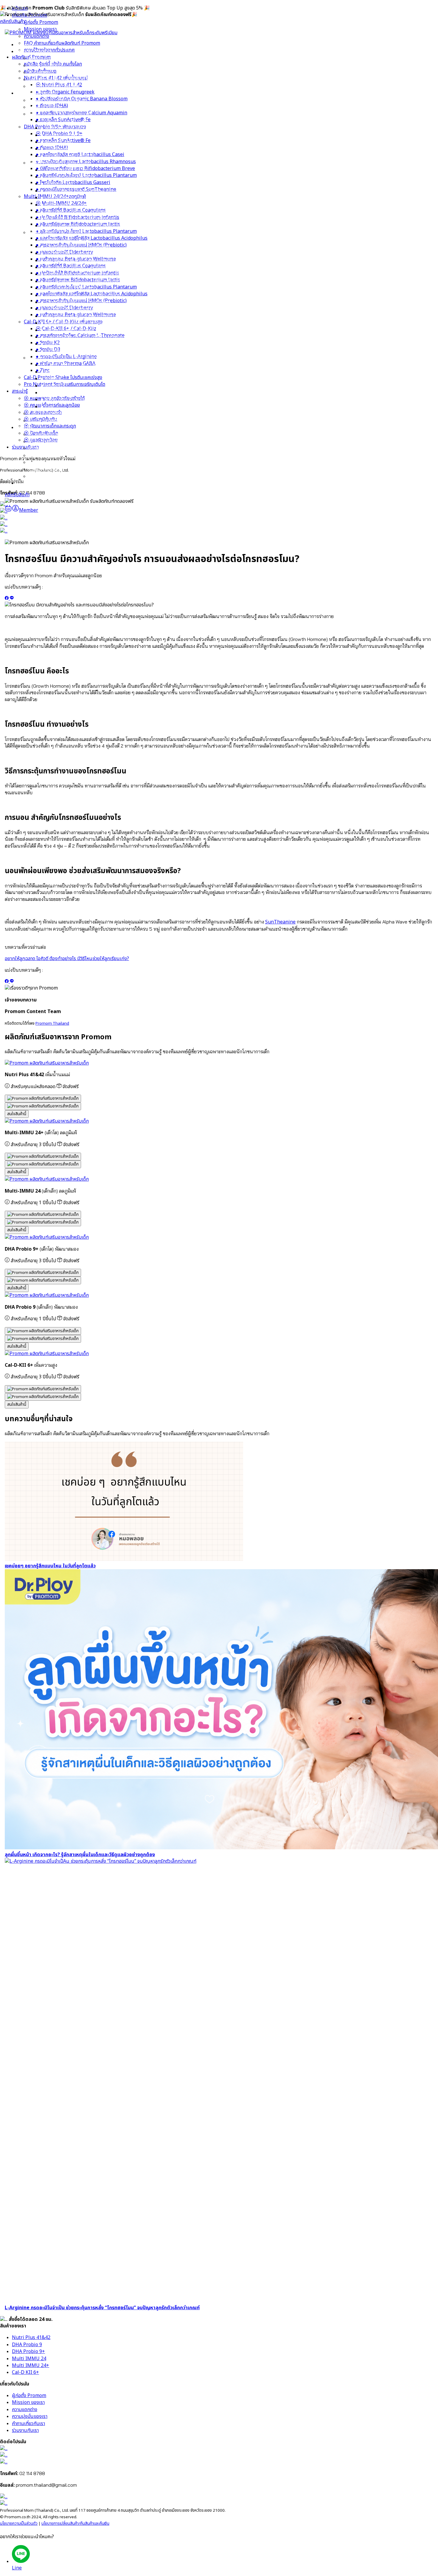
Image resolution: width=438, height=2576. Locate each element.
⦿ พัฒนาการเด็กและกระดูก (55, 462)
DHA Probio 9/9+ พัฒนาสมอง (60, 163)
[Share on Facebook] (7, 598)
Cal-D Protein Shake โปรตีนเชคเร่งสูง (68, 414)
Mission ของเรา (45, 65)
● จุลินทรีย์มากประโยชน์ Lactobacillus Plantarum (91, 212)
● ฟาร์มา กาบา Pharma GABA (70, 400)
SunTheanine (280, 922)
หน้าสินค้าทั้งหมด (45, 107)
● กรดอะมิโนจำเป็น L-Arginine (71, 393)
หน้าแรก (25, 45)
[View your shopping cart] (8, 510)
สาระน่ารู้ (25, 427)
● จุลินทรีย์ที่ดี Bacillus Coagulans (76, 246)
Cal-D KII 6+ (25, 2372)
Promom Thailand (52, 1023)
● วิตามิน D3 (53, 386)
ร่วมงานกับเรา (30, 483)
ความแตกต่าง (41, 72)
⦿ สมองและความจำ (48, 448)
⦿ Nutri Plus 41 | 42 (64, 121)
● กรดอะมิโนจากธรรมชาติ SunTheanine (81, 226)
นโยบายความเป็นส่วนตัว (19, 2524)
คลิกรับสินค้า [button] (12, 21)
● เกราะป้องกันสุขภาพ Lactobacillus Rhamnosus (91, 198)
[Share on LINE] (12, 598)
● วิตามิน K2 (52, 379)
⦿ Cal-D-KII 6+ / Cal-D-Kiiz (71, 365)
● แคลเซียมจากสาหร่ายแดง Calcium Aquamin (86, 149)
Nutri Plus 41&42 (31, 2338)
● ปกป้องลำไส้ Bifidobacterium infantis (82, 253)
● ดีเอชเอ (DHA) (57, 142)
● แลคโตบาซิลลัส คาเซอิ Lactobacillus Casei (85, 191)
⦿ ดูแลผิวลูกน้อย (45, 476)
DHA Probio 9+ (28, 2352)
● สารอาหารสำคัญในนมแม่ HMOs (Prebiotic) (86, 281)
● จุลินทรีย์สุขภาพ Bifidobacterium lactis (83, 260)
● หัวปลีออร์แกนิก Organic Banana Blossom (86, 135)
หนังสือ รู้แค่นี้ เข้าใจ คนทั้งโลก (58, 100)
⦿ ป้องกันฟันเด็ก (46, 469)
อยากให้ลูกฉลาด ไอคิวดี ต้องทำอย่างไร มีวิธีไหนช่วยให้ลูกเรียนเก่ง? (67, 959)
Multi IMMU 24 (29, 2359)
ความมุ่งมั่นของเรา (30, 2416)
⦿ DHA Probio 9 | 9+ (64, 170)
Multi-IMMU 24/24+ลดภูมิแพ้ (60, 233)
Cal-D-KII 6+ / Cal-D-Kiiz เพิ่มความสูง (68, 358)
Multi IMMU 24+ (31, 2366)
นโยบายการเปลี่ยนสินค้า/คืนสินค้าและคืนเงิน (75, 2524)
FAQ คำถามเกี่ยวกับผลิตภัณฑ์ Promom (67, 79)
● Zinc (47, 407)
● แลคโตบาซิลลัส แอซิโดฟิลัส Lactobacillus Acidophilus (96, 274)
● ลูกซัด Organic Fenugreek (70, 128)
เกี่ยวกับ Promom (34, 52)
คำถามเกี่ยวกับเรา (28, 2424)
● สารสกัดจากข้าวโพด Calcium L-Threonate (85, 372)
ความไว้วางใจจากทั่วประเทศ (54, 86)
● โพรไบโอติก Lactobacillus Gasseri (78, 219)
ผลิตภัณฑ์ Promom (36, 93)
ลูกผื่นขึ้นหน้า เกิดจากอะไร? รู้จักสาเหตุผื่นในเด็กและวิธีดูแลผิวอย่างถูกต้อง (80, 1855)
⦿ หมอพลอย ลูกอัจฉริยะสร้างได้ (59, 434)
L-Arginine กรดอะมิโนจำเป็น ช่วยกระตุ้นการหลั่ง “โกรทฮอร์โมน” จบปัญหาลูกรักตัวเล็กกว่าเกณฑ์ (102, 2308)
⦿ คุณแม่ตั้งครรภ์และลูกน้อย (57, 441)
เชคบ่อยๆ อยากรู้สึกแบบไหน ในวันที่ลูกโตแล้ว (50, 1566)
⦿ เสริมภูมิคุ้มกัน (45, 455)
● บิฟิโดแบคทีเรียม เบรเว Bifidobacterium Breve (90, 205)
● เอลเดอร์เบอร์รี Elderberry (69, 288)
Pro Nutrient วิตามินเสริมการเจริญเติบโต (69, 421)
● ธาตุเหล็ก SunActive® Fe (68, 156)
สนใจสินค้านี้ (17, 1114)
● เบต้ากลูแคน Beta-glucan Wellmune (81, 295)
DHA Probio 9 (27, 2345)
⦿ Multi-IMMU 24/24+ (66, 240)
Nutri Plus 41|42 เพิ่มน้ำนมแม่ (60, 114)
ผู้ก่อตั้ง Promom (46, 58)
